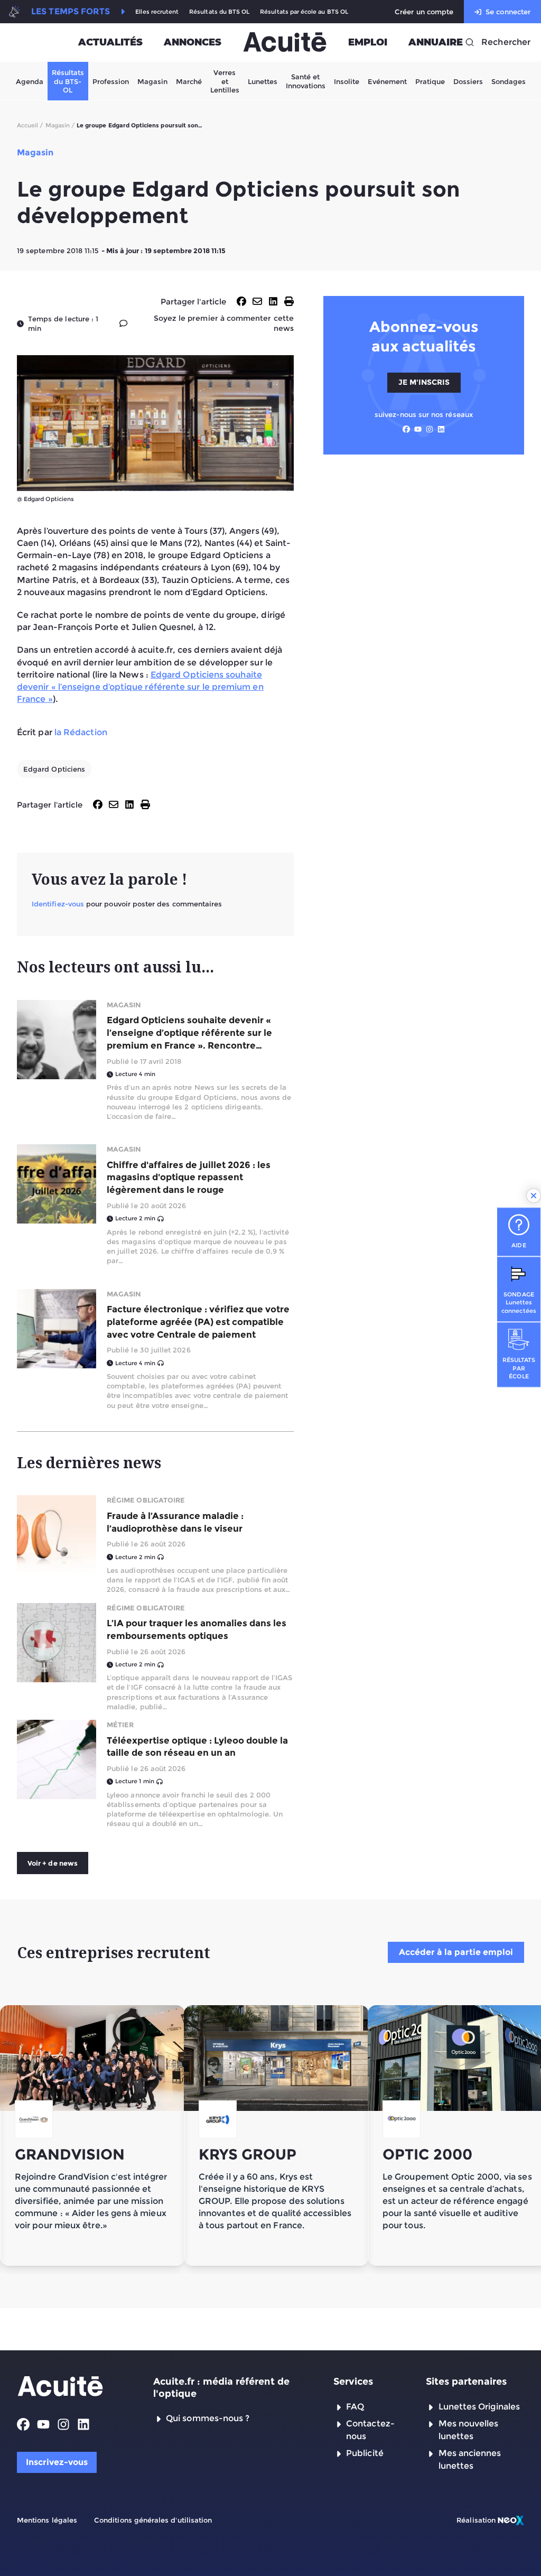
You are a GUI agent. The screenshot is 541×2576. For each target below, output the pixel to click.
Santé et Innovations (306, 81)
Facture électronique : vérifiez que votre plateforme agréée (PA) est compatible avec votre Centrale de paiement (198, 1322)
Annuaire (436, 42)
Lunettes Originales (479, 2407)
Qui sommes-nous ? (208, 2418)
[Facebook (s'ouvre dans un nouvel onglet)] (406, 429)
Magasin (152, 81)
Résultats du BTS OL (219, 12)
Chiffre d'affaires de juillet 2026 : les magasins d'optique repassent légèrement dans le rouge (189, 1178)
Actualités (110, 42)
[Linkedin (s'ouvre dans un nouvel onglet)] (441, 429)
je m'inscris (424, 382)
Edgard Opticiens (54, 769)
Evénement (387, 81)
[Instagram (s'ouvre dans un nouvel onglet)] (430, 429)
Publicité (365, 2453)
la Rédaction (81, 732)
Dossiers (468, 81)
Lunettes (263, 81)
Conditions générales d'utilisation (153, 2520)
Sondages (509, 81)
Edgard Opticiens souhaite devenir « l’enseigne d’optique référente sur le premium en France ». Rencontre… (189, 1033)
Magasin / (60, 125)
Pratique (430, 81)
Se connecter (508, 12)
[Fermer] (534, 1196)
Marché (189, 81)
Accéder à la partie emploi (456, 1952)
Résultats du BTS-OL (68, 81)
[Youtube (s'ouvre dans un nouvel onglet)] (418, 429)
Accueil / (30, 125)
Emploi (368, 42)
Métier (120, 1725)
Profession (111, 81)
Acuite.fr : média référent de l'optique (221, 2388)
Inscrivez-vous (57, 2462)
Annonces (193, 42)
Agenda (30, 81)
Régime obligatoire (146, 1500)
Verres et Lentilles (225, 81)
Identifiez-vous (58, 904)
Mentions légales (47, 2520)
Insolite (347, 81)
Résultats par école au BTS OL (304, 12)
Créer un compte (424, 12)
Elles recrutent (157, 12)
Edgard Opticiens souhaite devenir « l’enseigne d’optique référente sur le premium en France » (140, 687)
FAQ (355, 2407)
